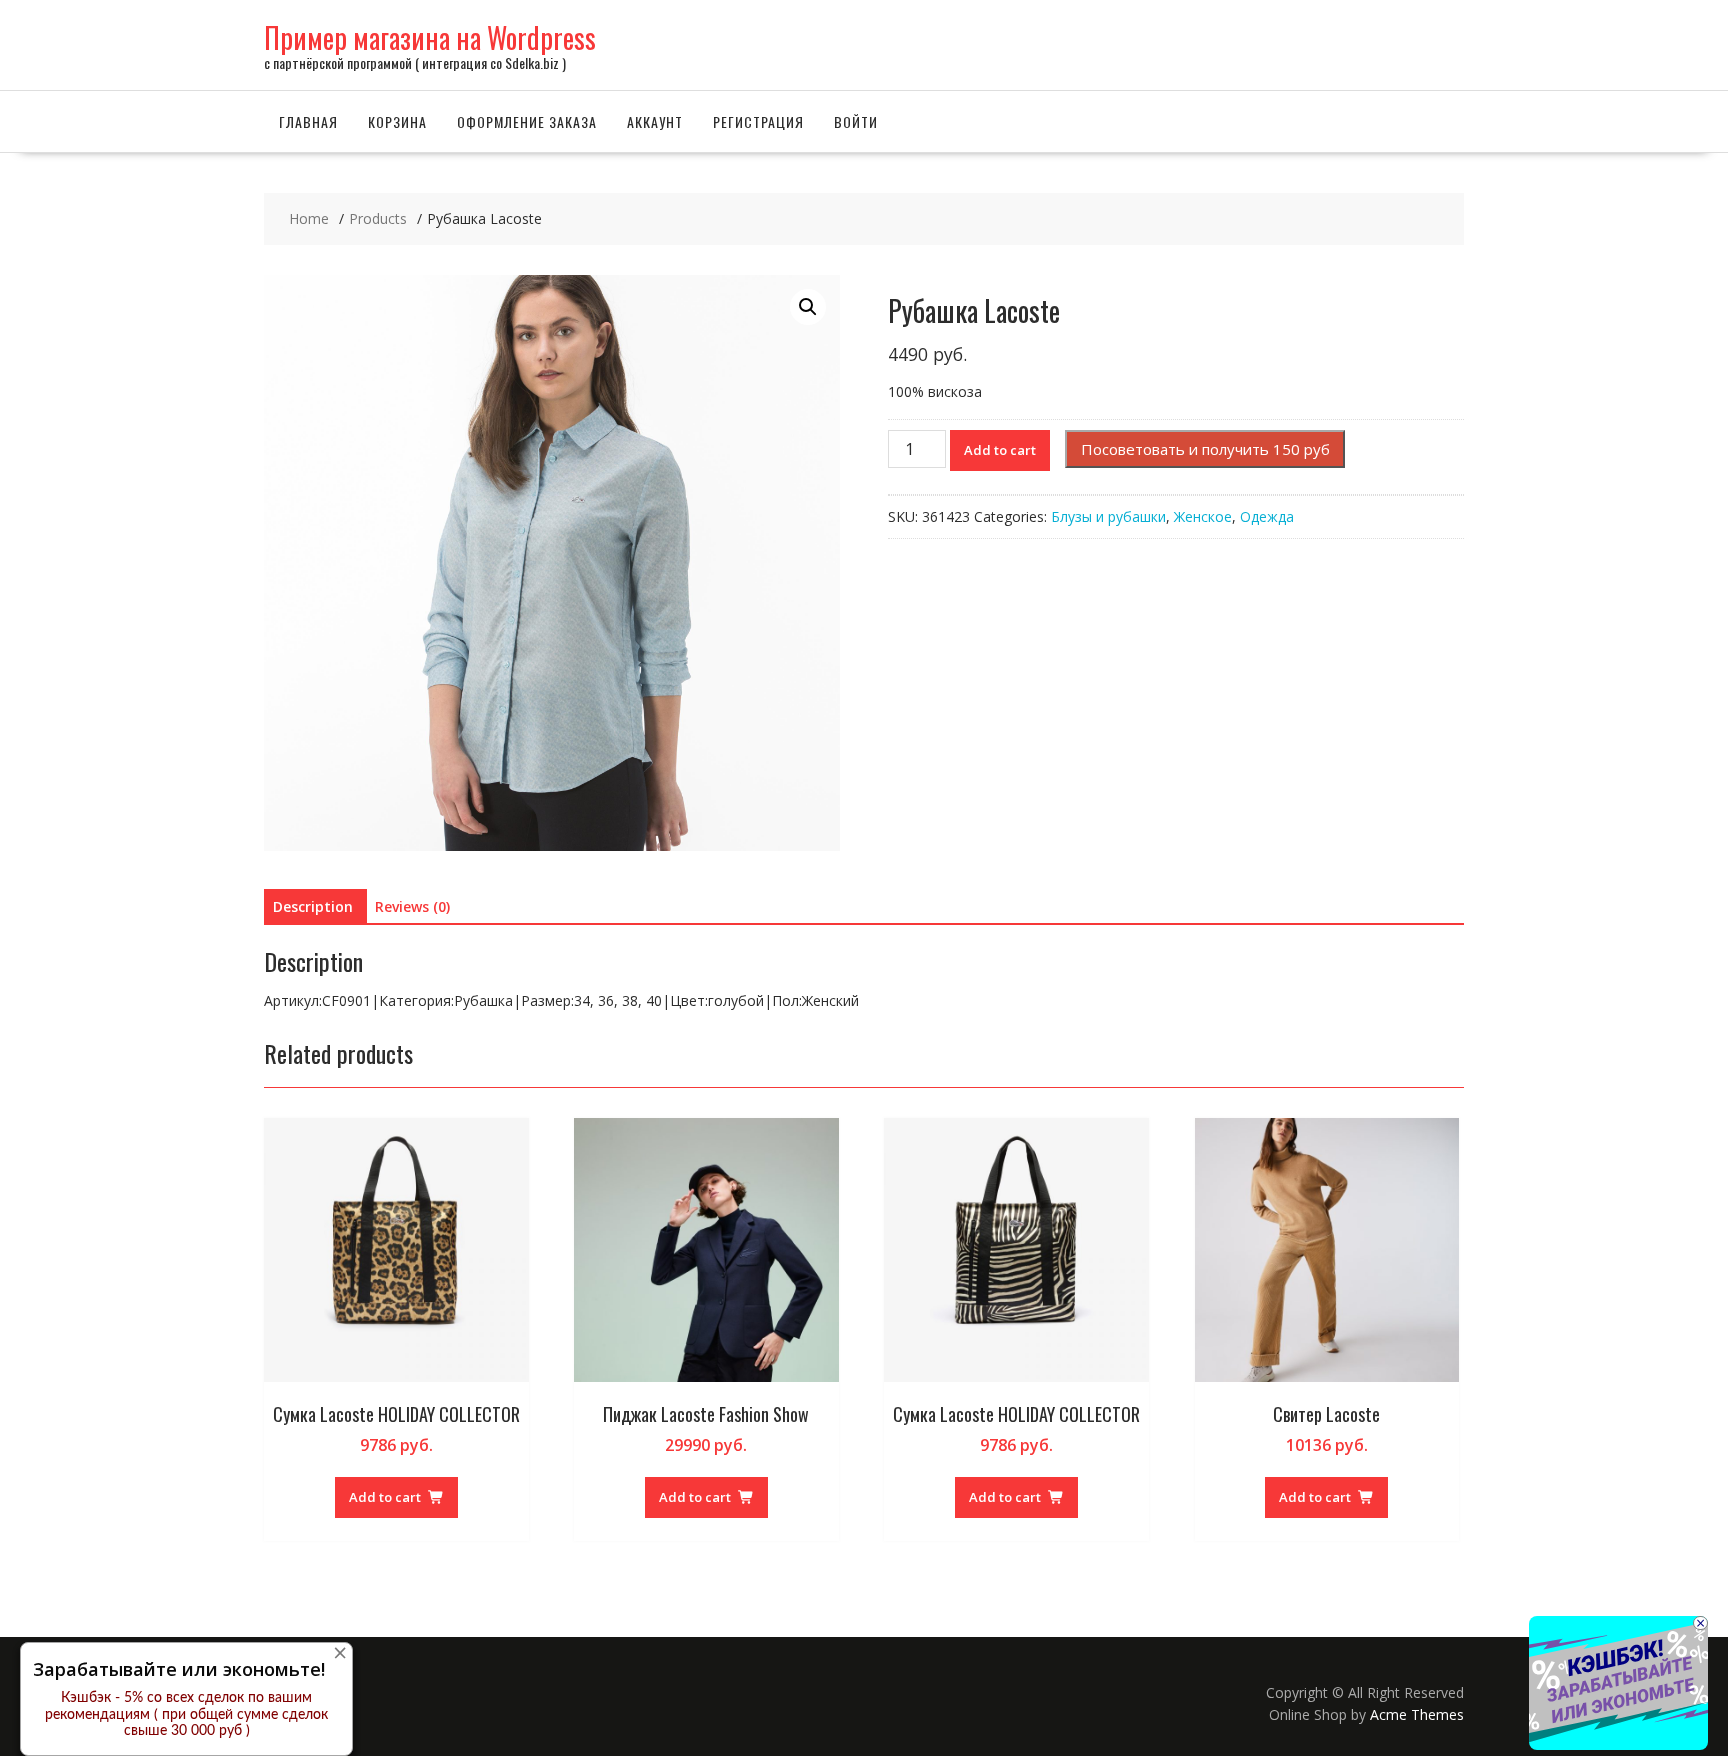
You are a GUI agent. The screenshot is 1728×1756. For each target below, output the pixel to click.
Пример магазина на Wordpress (430, 37)
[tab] (313, 907)
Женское (1203, 516)
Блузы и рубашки (1108, 516)
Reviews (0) (412, 906)
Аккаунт (655, 121)
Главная (308, 121)
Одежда (1267, 516)
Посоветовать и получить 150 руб (1205, 449)
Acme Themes (1417, 1714)
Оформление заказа (527, 121)
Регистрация (758, 121)
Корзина (397, 121)
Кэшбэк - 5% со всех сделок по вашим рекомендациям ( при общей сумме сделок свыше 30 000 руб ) (186, 1715)
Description (313, 906)
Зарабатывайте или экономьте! (179, 1669)
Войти (856, 121)
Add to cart (1000, 450)
